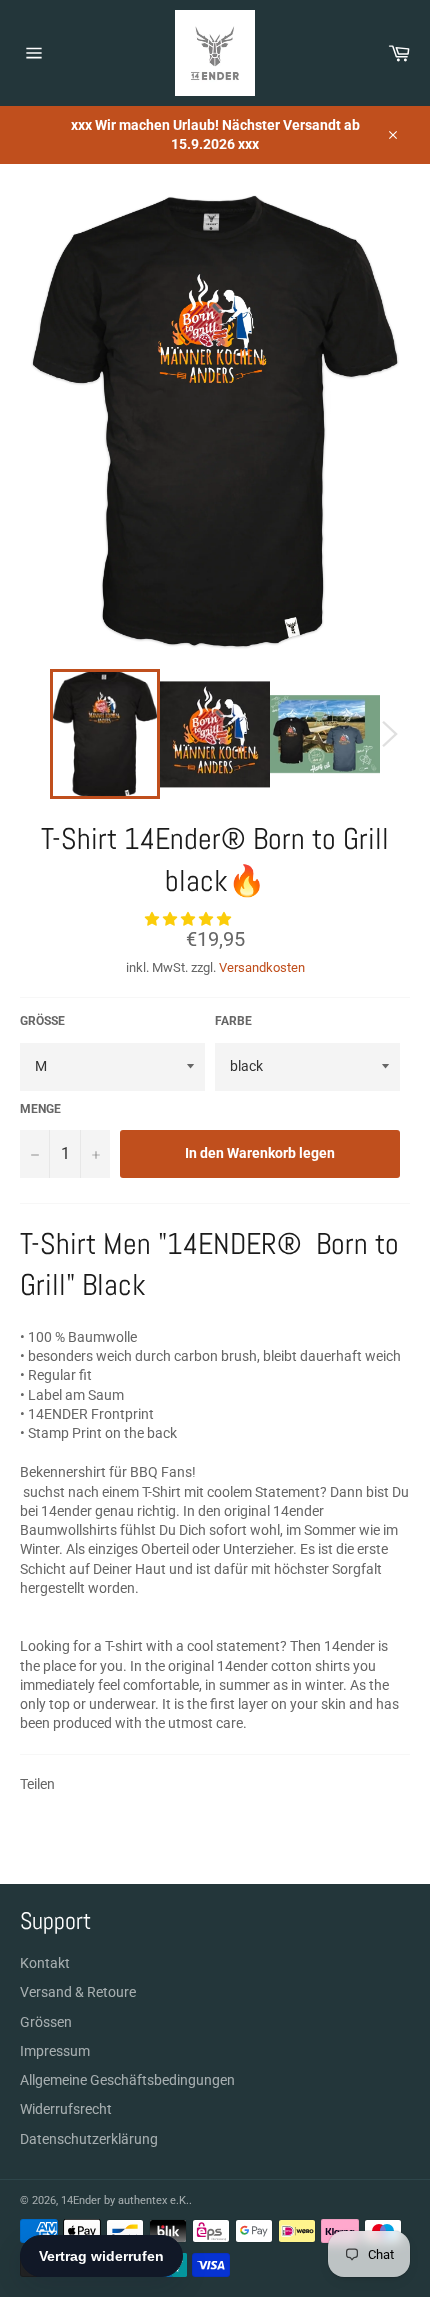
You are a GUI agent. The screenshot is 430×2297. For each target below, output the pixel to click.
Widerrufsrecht (66, 2109)
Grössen (46, 2022)
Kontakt (45, 1963)
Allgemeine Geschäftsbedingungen (127, 2080)
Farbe (233, 1021)
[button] (189, 919)
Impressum (55, 2051)
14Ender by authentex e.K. (125, 2200)
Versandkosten (262, 967)
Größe (42, 1021)
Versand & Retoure (78, 1992)
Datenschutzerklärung (89, 2139)
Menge (40, 1109)
